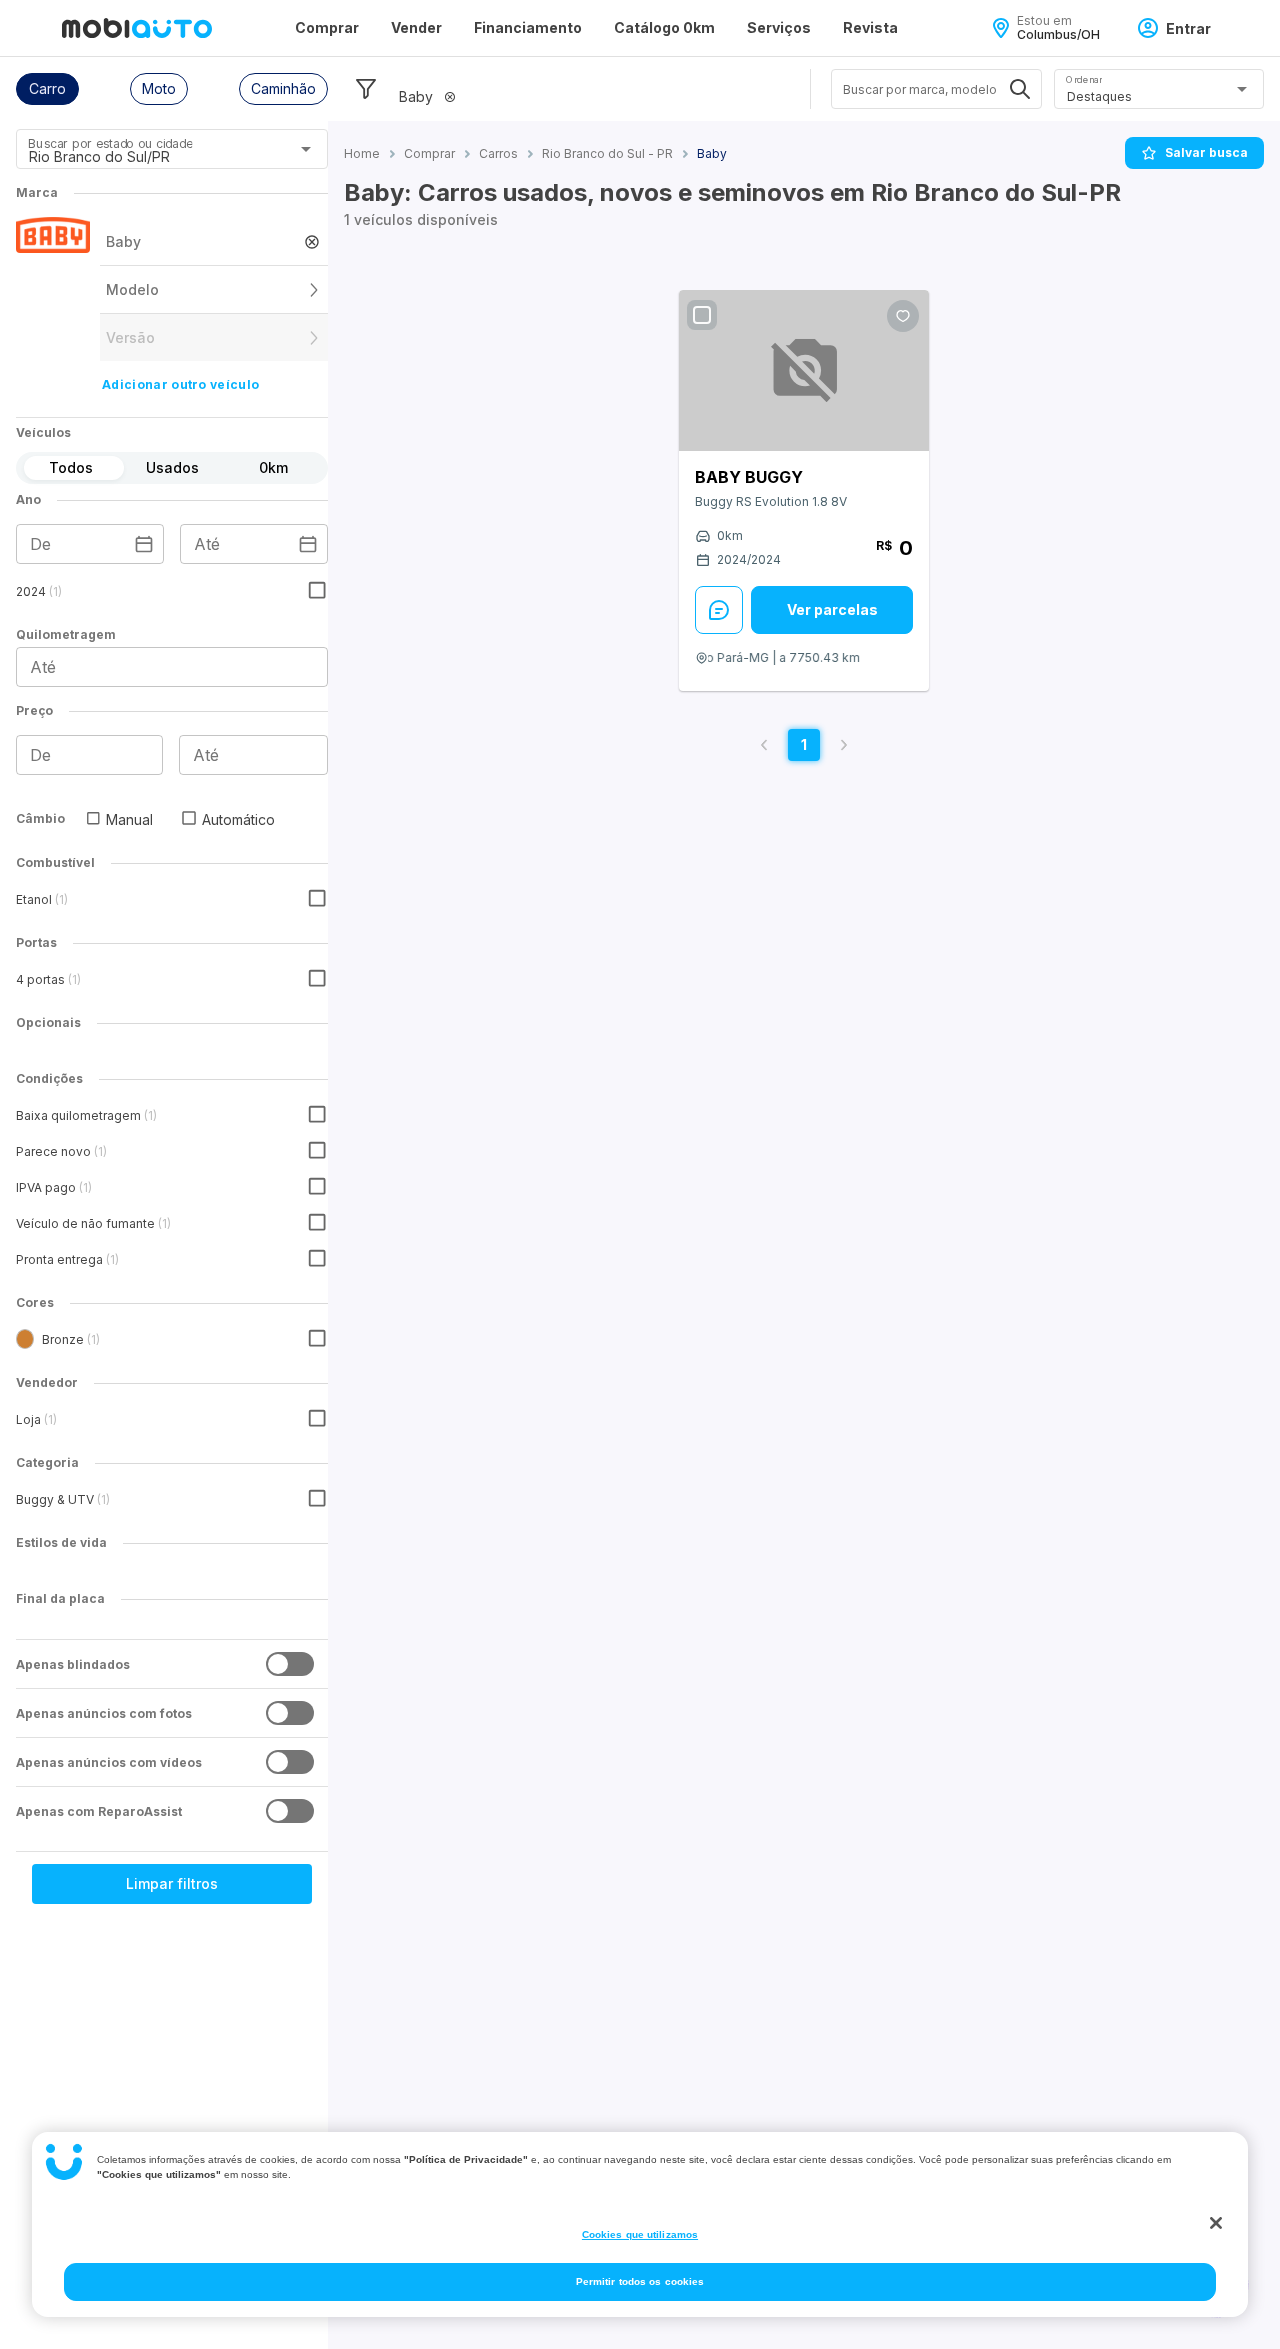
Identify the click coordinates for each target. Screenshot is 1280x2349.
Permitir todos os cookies (640, 2281)
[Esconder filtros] (366, 89)
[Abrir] (306, 149)
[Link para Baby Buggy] (804, 370)
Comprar (327, 27)
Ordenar (1084, 79)
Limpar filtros (172, 1883)
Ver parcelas (832, 609)
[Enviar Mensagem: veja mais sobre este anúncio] (719, 610)
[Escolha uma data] (144, 544)
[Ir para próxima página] (844, 745)
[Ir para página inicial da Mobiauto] (137, 28)
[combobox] (147, 156)
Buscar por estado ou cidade (110, 143)
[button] (47, 89)
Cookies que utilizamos (640, 2234)
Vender (416, 27)
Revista (870, 27)
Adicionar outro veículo (180, 384)
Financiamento (528, 27)
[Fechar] (1216, 2223)
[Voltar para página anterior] (764, 745)
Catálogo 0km (664, 27)
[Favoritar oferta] (903, 316)
